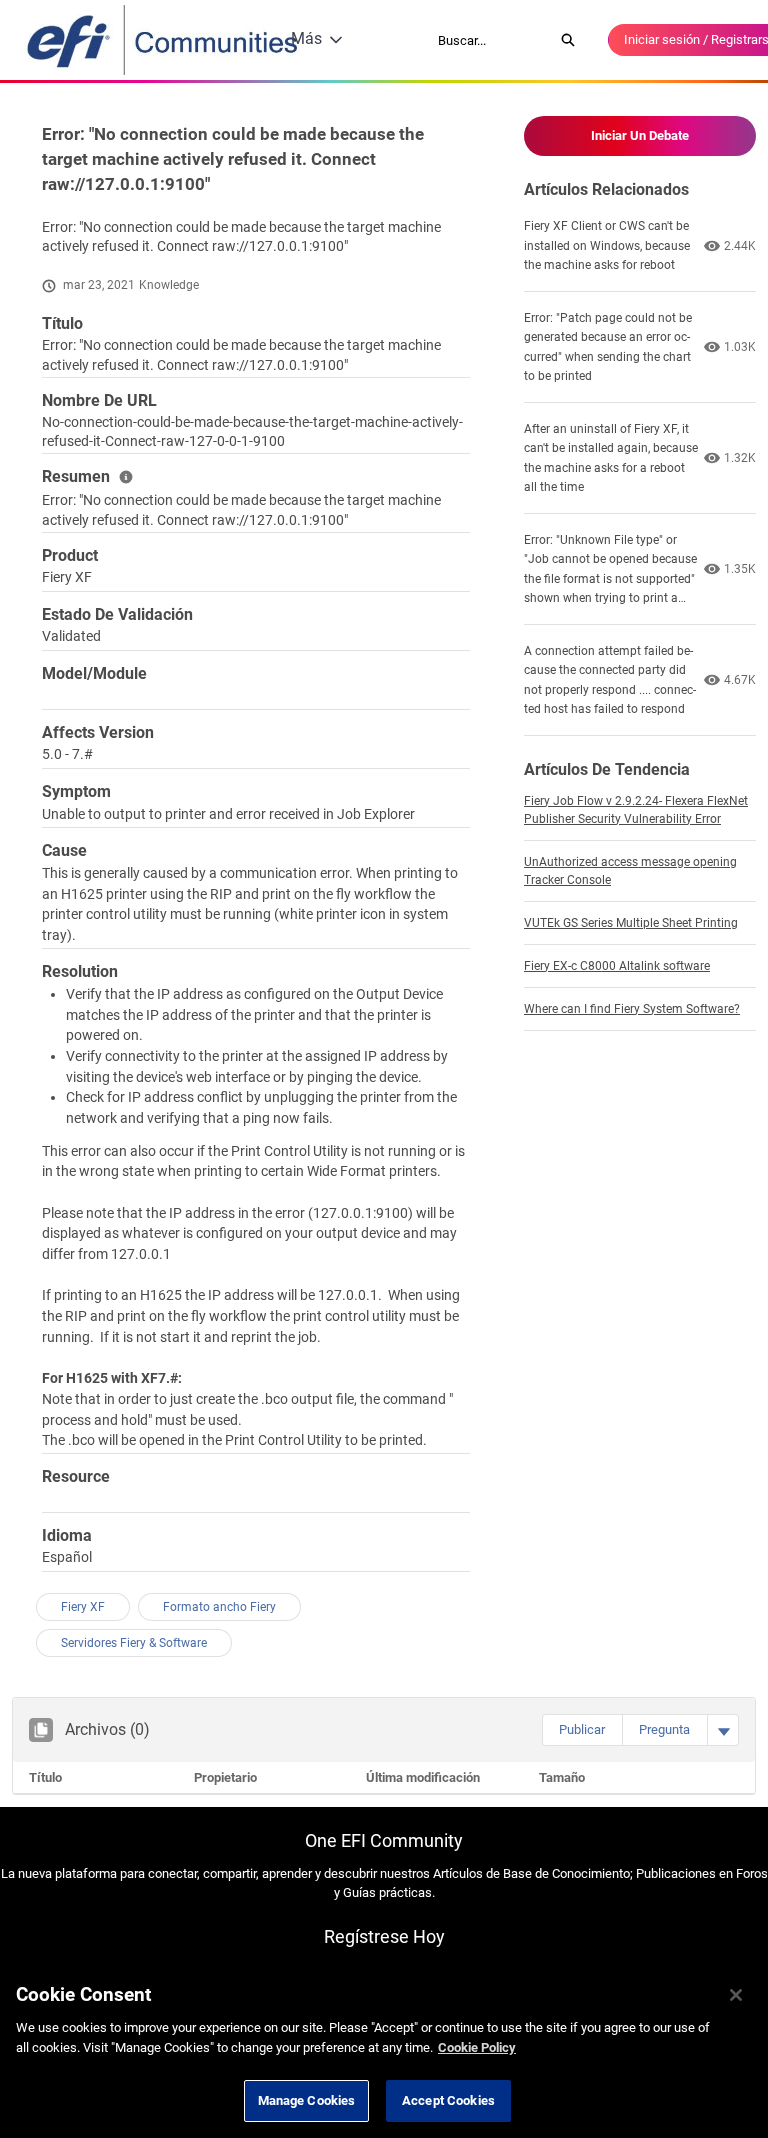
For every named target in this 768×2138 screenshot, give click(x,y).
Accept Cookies (448, 2100)
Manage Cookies (307, 2100)
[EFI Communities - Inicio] (164, 40)
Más (306, 38)
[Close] (736, 1995)
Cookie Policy (477, 2047)
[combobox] (489, 40)
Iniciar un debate (640, 135)
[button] (582, 1730)
